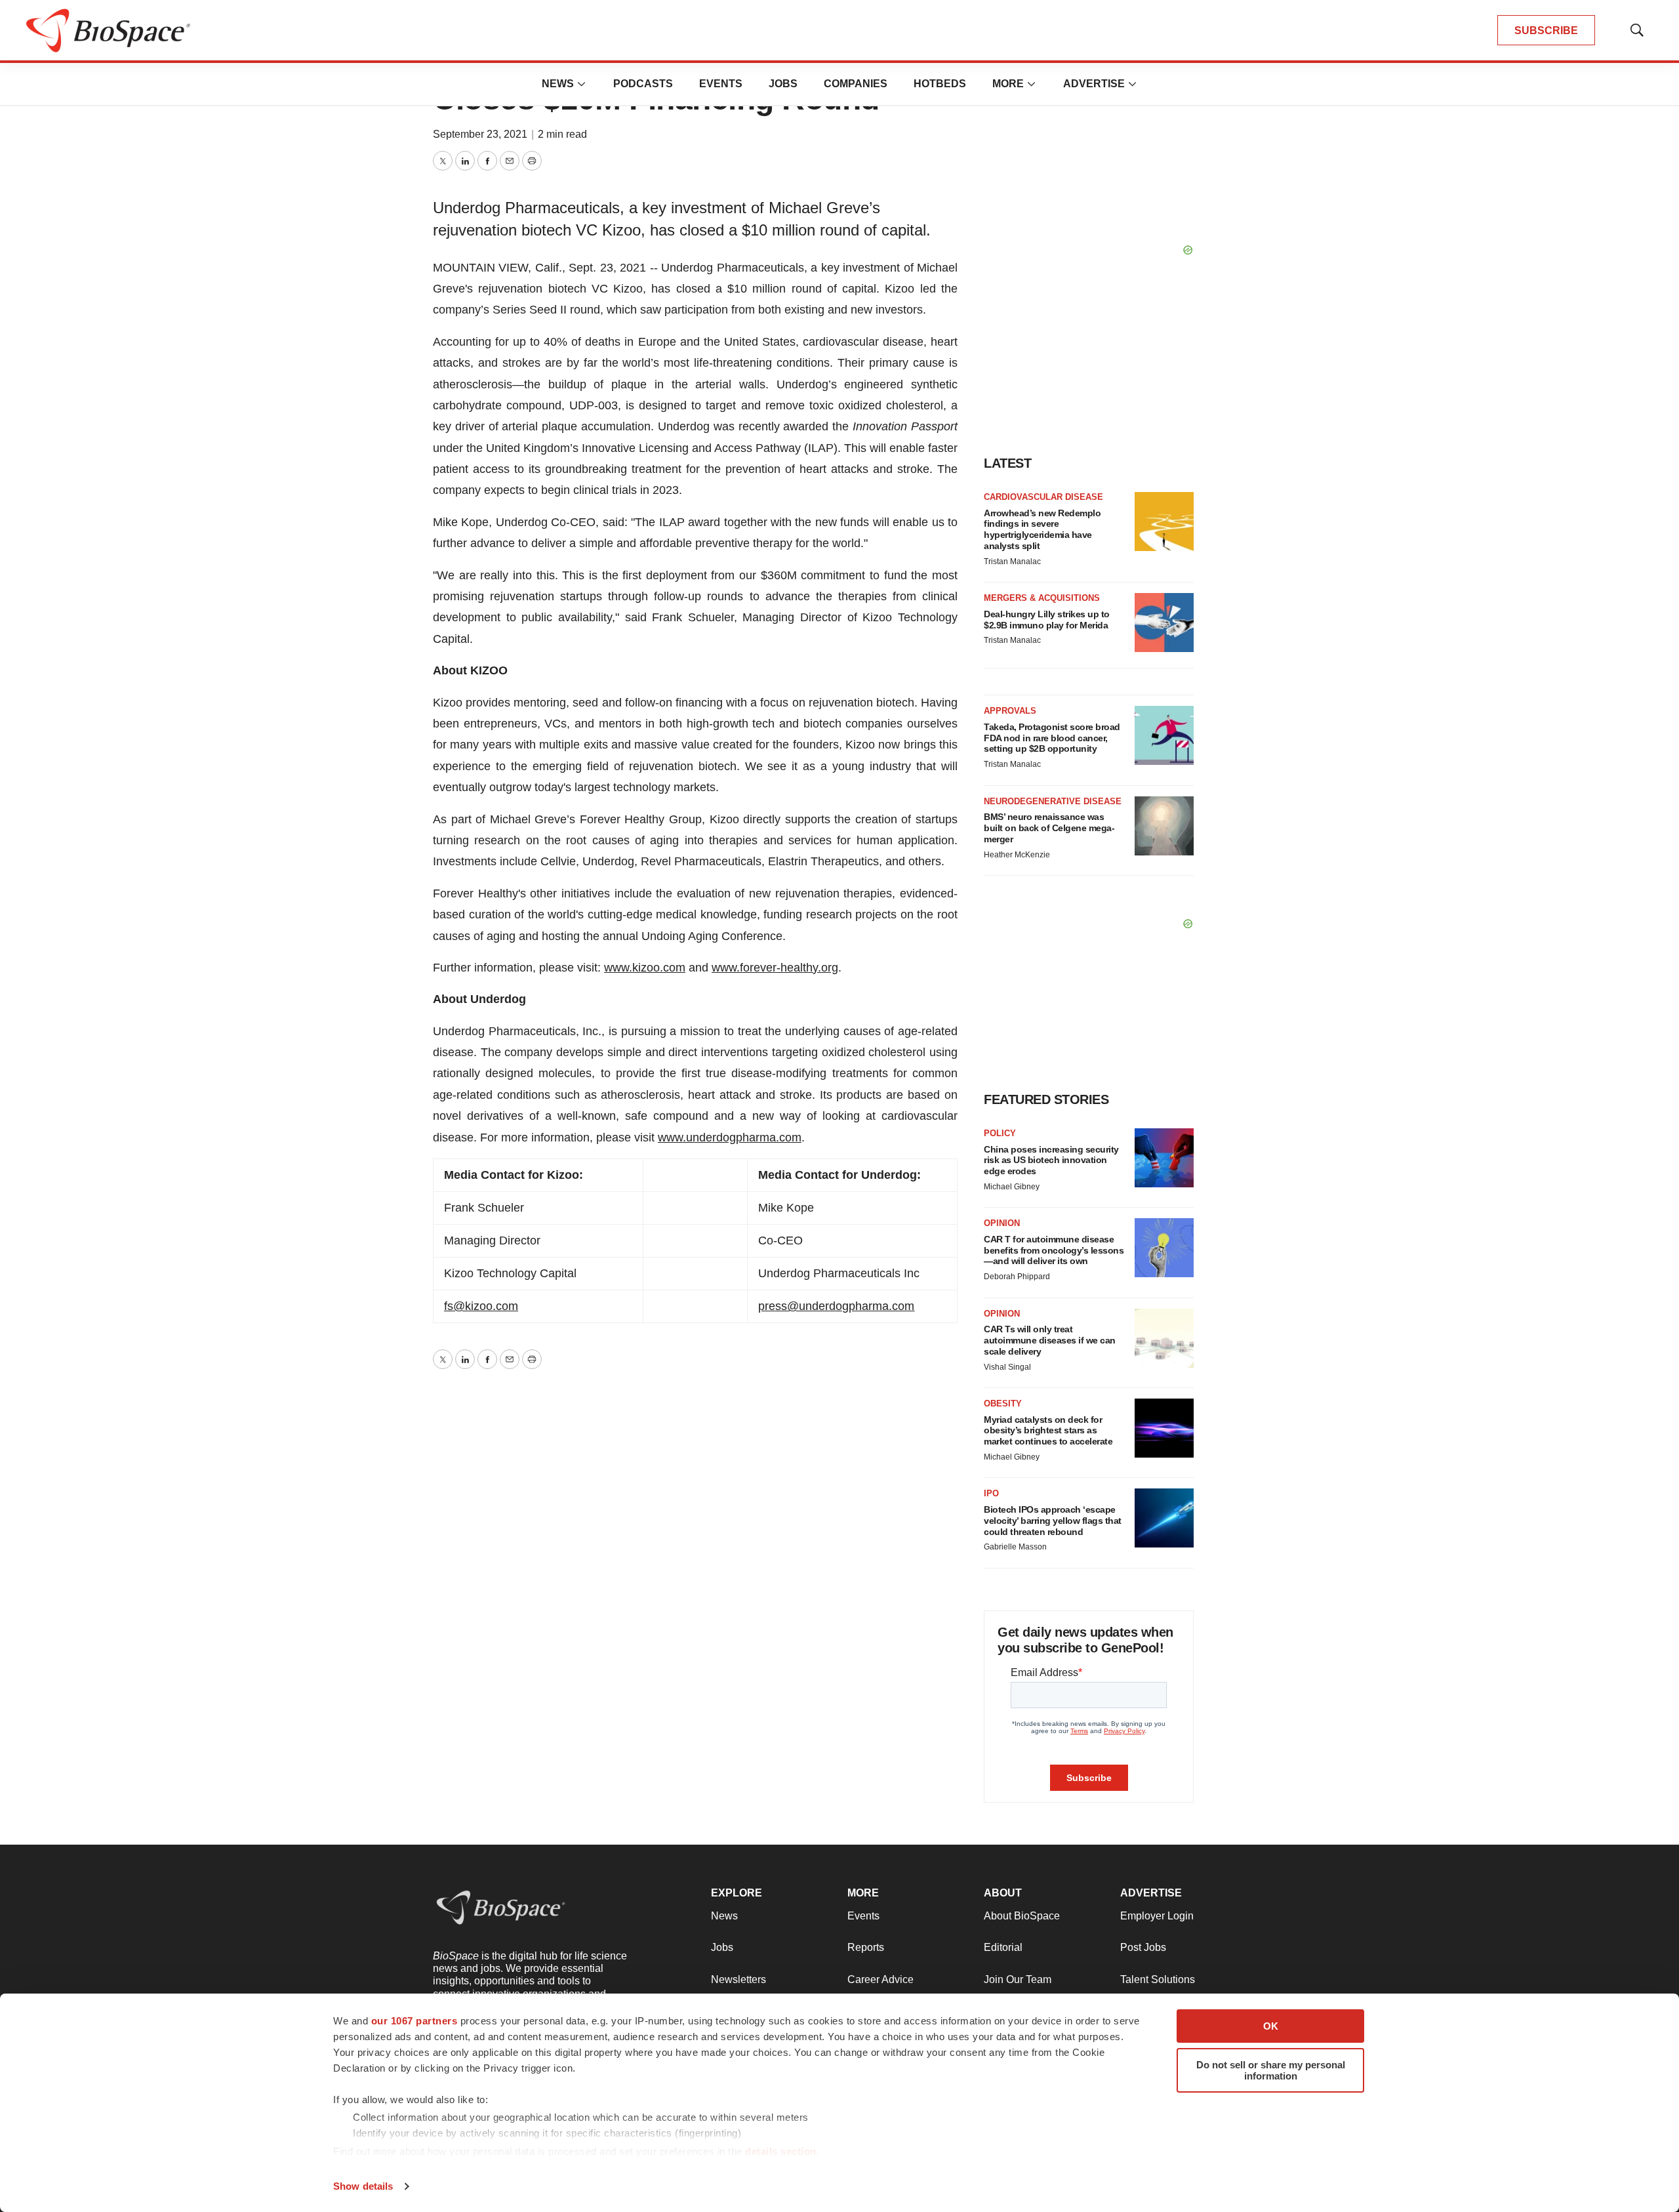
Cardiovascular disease (1043, 497)
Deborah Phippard (1017, 1277)
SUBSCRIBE (1546, 31)
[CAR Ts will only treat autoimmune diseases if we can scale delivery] (1164, 1338)
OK (1271, 2026)
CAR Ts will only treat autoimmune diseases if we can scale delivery (1050, 1340)
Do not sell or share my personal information (1271, 2070)
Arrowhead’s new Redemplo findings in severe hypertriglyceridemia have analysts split (1042, 529)
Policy (1000, 1133)
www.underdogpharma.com (730, 1137)
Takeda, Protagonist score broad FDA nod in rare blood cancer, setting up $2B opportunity (1052, 738)
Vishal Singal (1007, 1367)
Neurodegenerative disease (1053, 801)
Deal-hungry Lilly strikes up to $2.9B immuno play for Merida (1047, 620)
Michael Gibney (1012, 1187)
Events (721, 84)
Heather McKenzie (1017, 855)
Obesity (1003, 1403)
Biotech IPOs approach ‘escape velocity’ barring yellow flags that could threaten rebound (1053, 1521)
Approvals (1010, 711)
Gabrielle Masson (1015, 1547)
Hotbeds (940, 84)
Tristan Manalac (1012, 562)
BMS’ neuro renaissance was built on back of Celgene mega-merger (1049, 828)
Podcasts (643, 84)
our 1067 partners (415, 2021)
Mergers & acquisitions (1042, 598)
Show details (363, 2186)
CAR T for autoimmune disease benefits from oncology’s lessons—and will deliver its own (1054, 1250)
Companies (856, 84)
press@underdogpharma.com (836, 1306)
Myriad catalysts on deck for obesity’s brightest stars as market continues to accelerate (1048, 1431)
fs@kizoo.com (481, 1306)
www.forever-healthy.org (775, 968)
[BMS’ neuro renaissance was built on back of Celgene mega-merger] (1164, 826)
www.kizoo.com (645, 968)
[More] (582, 84)
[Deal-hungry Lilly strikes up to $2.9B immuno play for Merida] (1164, 623)
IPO (991, 1493)
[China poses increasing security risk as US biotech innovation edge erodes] (1164, 1158)
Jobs (783, 84)
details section (781, 2151)
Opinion (1002, 1223)
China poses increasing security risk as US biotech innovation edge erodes (1051, 1160)
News (558, 84)
